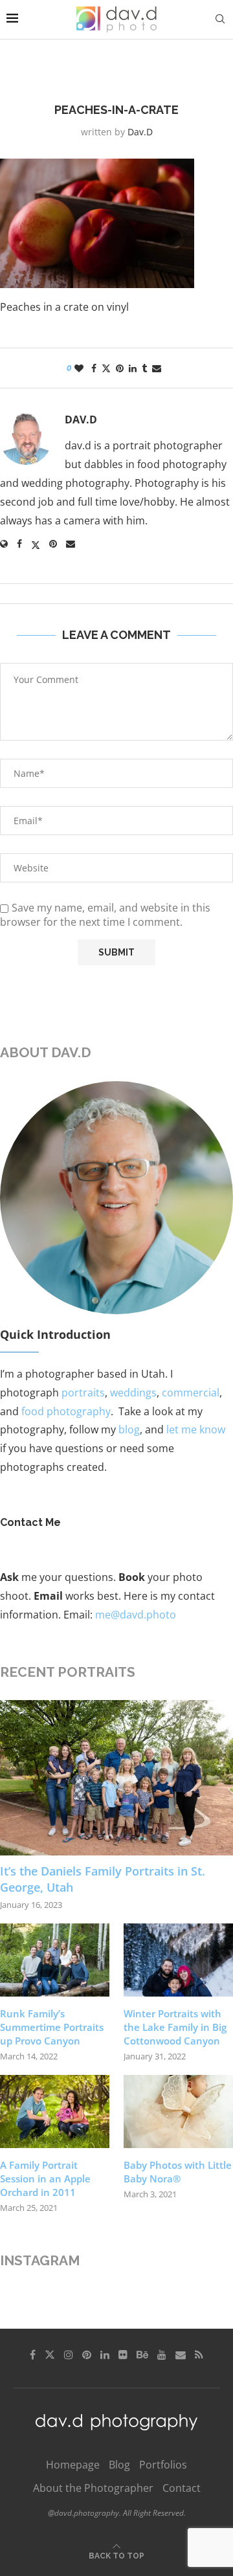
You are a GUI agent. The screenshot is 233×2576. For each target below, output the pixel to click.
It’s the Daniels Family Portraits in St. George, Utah (103, 1879)
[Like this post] (79, 368)
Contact (182, 2488)
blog (129, 1429)
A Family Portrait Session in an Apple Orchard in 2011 (45, 2178)
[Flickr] (123, 2355)
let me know (196, 1429)
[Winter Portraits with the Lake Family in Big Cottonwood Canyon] (178, 1960)
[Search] (220, 19)
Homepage (73, 2465)
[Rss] (199, 2355)
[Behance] (142, 2355)
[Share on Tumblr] (144, 368)
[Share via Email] (157, 368)
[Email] (181, 2355)
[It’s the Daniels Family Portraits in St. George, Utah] (116, 1778)
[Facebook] (33, 2355)
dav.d (140, 132)
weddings (133, 1393)
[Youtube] (162, 2355)
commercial (191, 1393)
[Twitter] (50, 2355)
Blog (119, 2465)
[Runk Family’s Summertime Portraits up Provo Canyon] (55, 1960)
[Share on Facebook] (94, 368)
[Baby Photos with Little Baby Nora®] (178, 2111)
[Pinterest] (87, 2355)
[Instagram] (69, 2355)
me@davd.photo (136, 1615)
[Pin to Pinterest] (120, 368)
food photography (66, 1411)
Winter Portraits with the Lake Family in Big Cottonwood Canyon (175, 2027)
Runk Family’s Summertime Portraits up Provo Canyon (52, 2027)
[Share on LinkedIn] (133, 368)
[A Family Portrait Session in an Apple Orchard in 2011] (55, 2111)
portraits (83, 1393)
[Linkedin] (105, 2355)
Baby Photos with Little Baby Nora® (178, 2172)
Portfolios (163, 2465)
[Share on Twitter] (106, 368)
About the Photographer (93, 2488)
